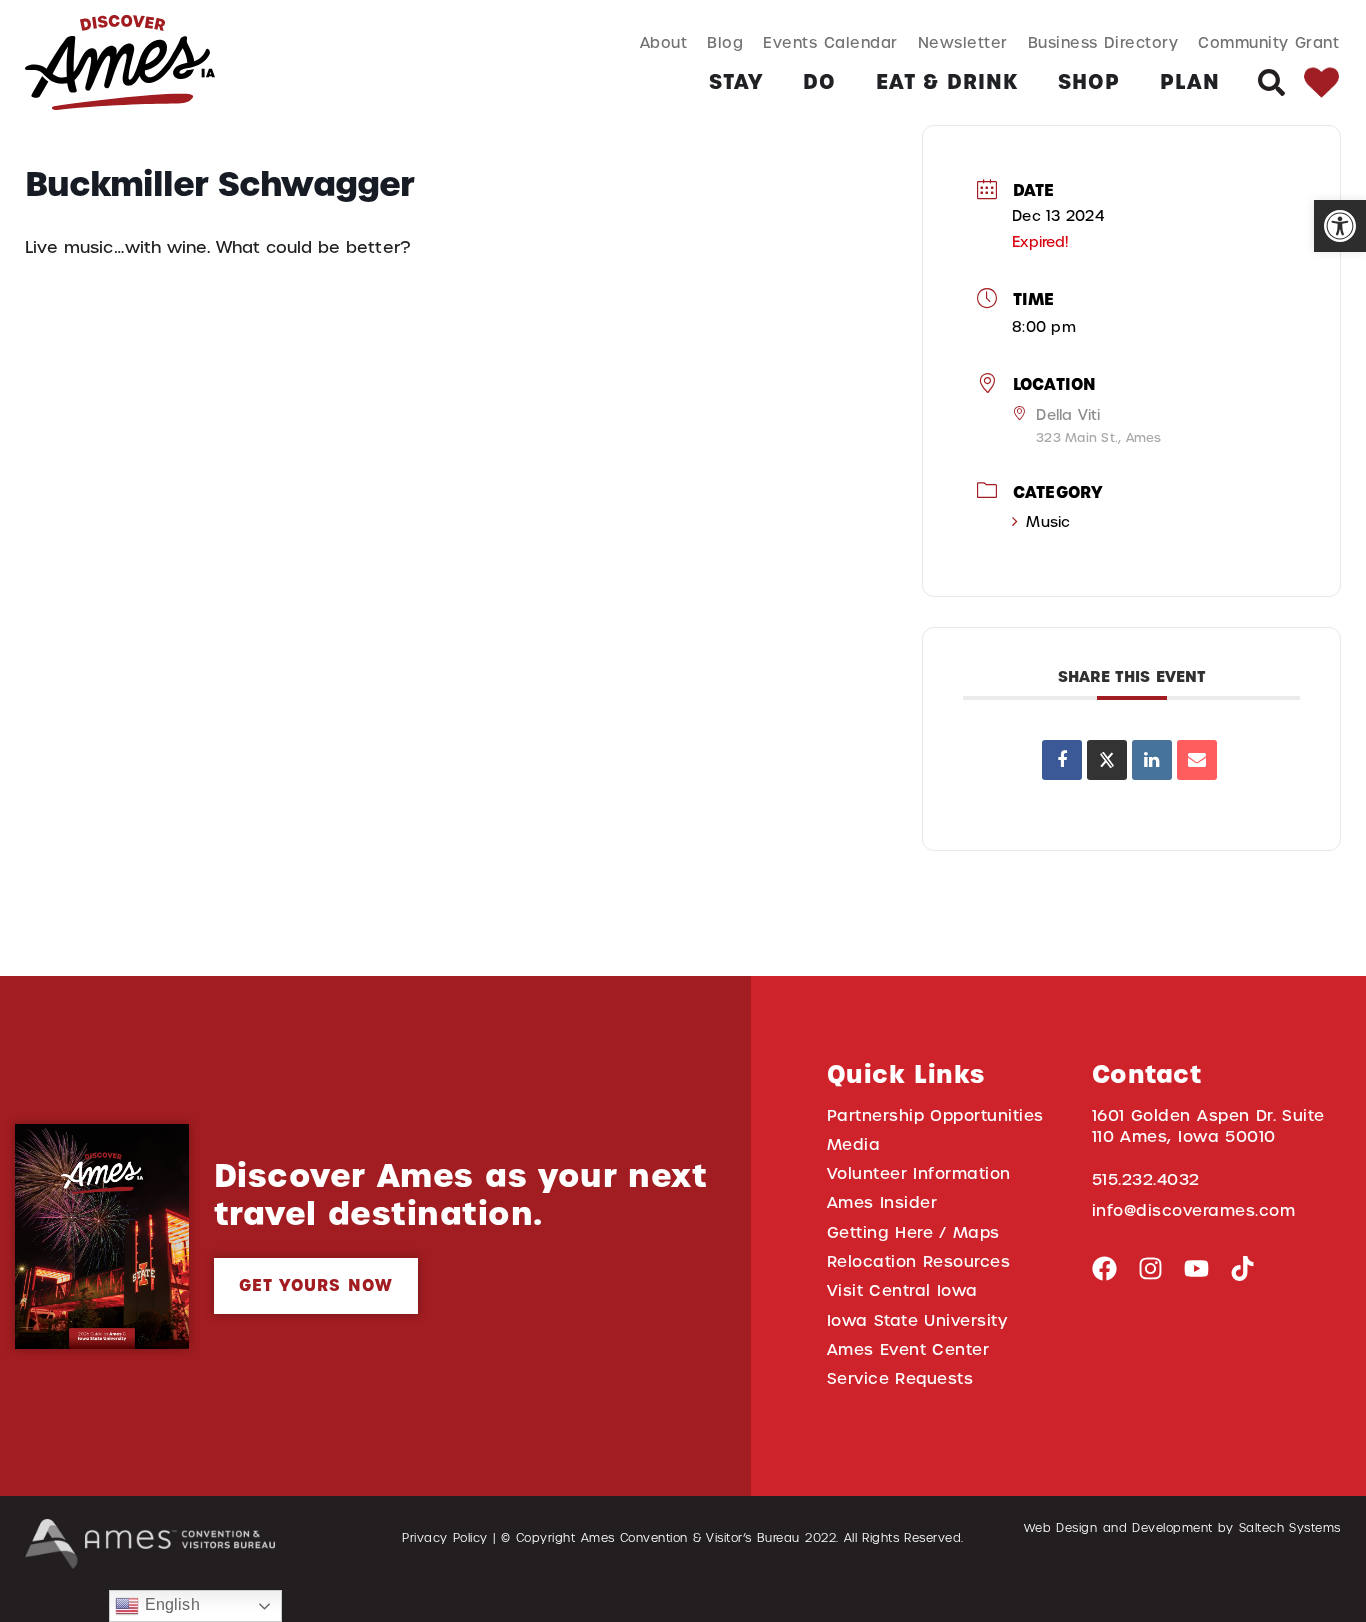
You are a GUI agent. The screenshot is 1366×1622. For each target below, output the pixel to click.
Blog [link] (725, 42)
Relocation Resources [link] (919, 1261)
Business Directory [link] (1103, 42)
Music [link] (1048, 522)
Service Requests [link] (900, 1378)
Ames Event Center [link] (908, 1349)
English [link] (169, 1604)
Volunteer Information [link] (919, 1173)
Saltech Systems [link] (1290, 1528)
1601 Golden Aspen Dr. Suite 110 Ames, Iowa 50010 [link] (1208, 1126)
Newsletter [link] (963, 42)
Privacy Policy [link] (445, 1538)
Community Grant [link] (1268, 42)
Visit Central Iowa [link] (902, 1290)
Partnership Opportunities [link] (935, 1115)
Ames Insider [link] (882, 1202)
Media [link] (854, 1144)
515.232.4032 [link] (1146, 1179)
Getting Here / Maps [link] (913, 1232)
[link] (1340, 226)
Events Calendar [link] (830, 42)
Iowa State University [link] (917, 1320)
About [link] (664, 42)
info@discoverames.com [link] (1194, 1210)
